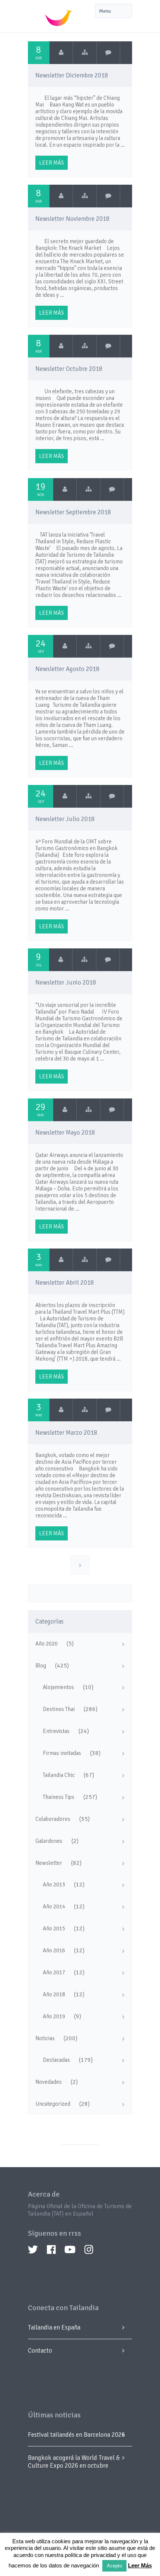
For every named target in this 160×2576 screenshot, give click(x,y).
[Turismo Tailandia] (61, 53)
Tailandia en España (54, 2327)
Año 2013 (54, 1885)
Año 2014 (54, 1906)
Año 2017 (54, 1972)
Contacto (40, 2351)
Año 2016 (54, 1950)
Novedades (49, 2082)
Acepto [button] (114, 2566)
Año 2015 (54, 1928)
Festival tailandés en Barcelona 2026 (76, 2435)
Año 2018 (54, 1994)
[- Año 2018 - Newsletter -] (85, 53)
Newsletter (49, 1863)
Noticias (45, 2038)
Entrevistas (56, 1731)
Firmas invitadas (62, 1753)
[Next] (80, 1565)
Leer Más (140, 2565)
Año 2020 (47, 1644)
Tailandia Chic (59, 1775)
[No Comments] (108, 53)
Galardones (49, 1841)
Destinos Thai (59, 1709)
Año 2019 (54, 2016)
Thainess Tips (59, 1797)
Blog (41, 1666)
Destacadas (56, 2060)
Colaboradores (53, 1819)
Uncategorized (53, 2104)
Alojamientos (58, 1687)
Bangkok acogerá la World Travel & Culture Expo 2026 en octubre (74, 2462)
